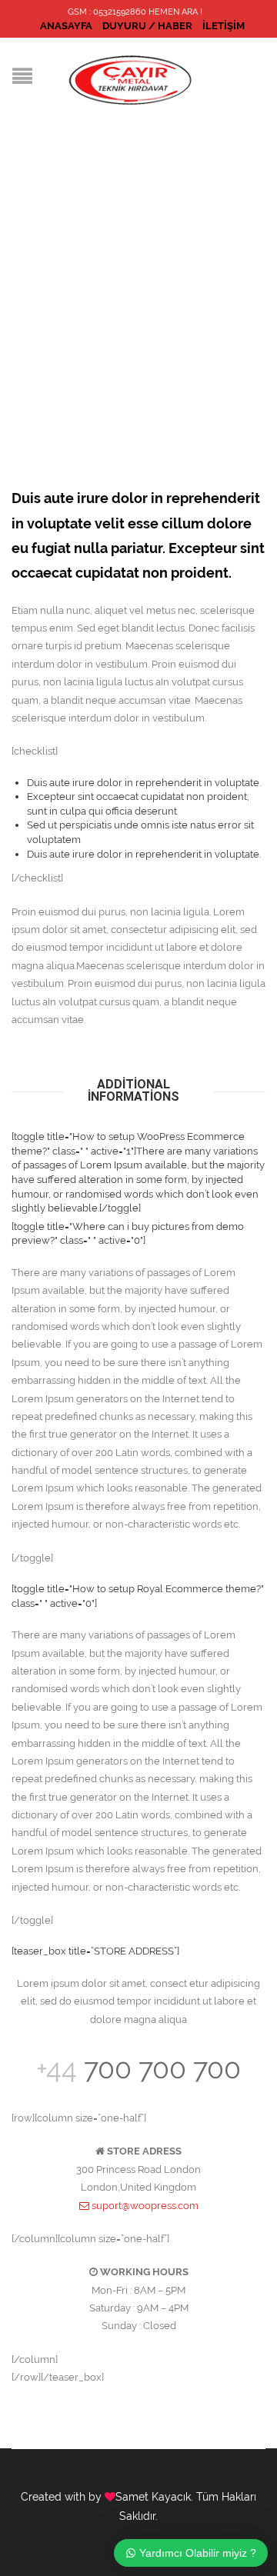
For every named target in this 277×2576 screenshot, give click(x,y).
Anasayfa (66, 26)
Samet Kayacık (153, 2497)
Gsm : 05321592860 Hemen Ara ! (135, 12)
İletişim (224, 26)
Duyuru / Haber (147, 26)
